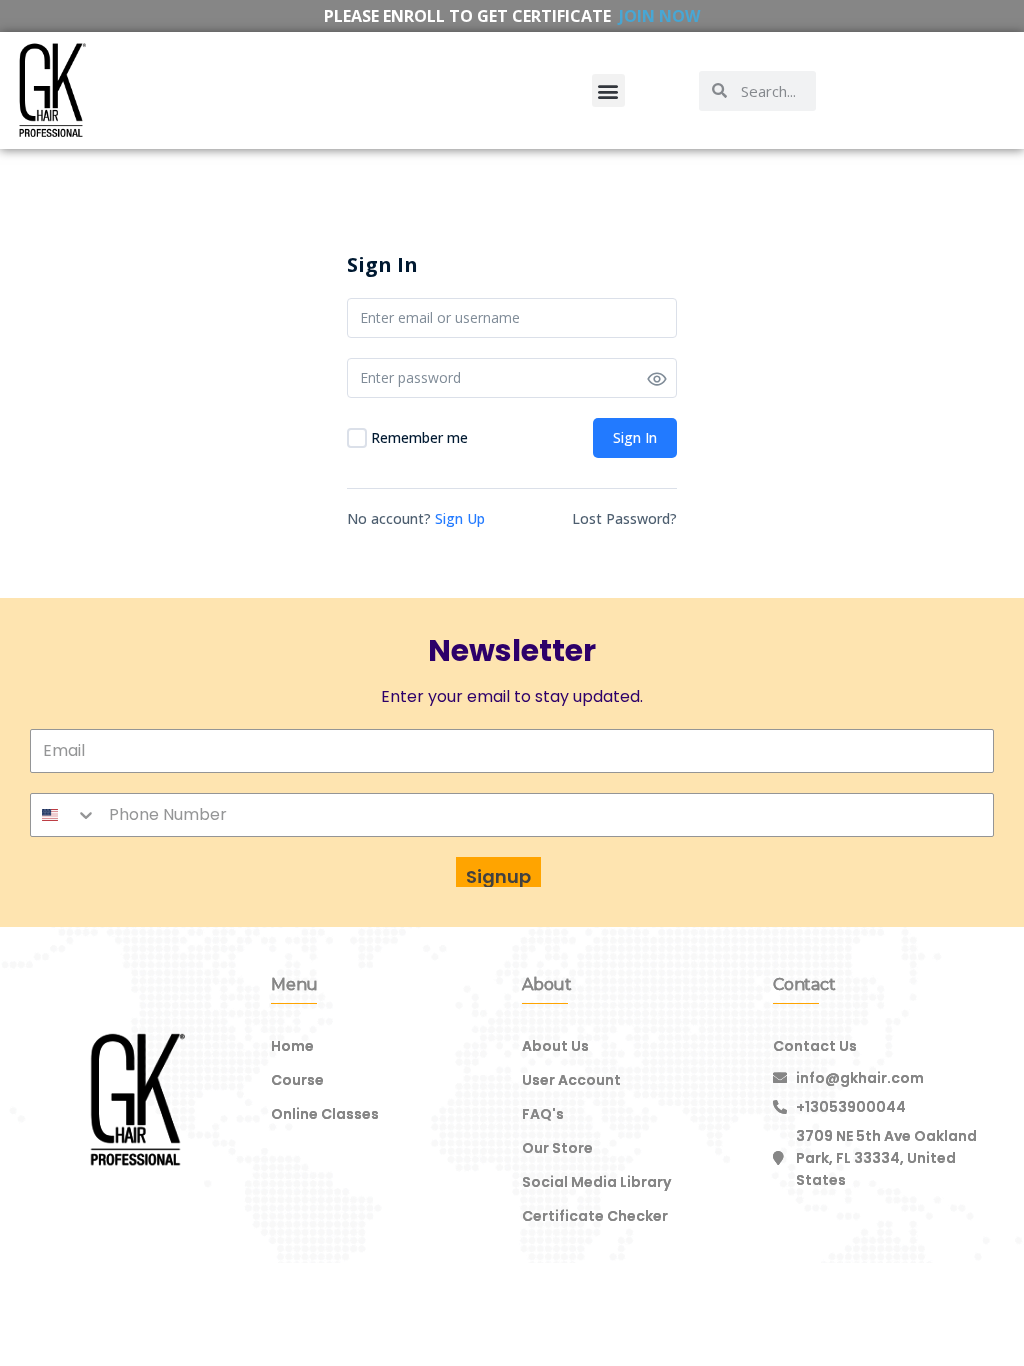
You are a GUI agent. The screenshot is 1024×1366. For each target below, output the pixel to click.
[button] (608, 90)
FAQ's (543, 1114)
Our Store (557, 1148)
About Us (555, 1046)
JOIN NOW (659, 16)
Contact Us (815, 1046)
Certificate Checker (595, 1216)
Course (297, 1080)
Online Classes (325, 1114)
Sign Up (460, 518)
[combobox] (64, 815)
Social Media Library (596, 1182)
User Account (571, 1080)
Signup (498, 876)
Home (292, 1046)
